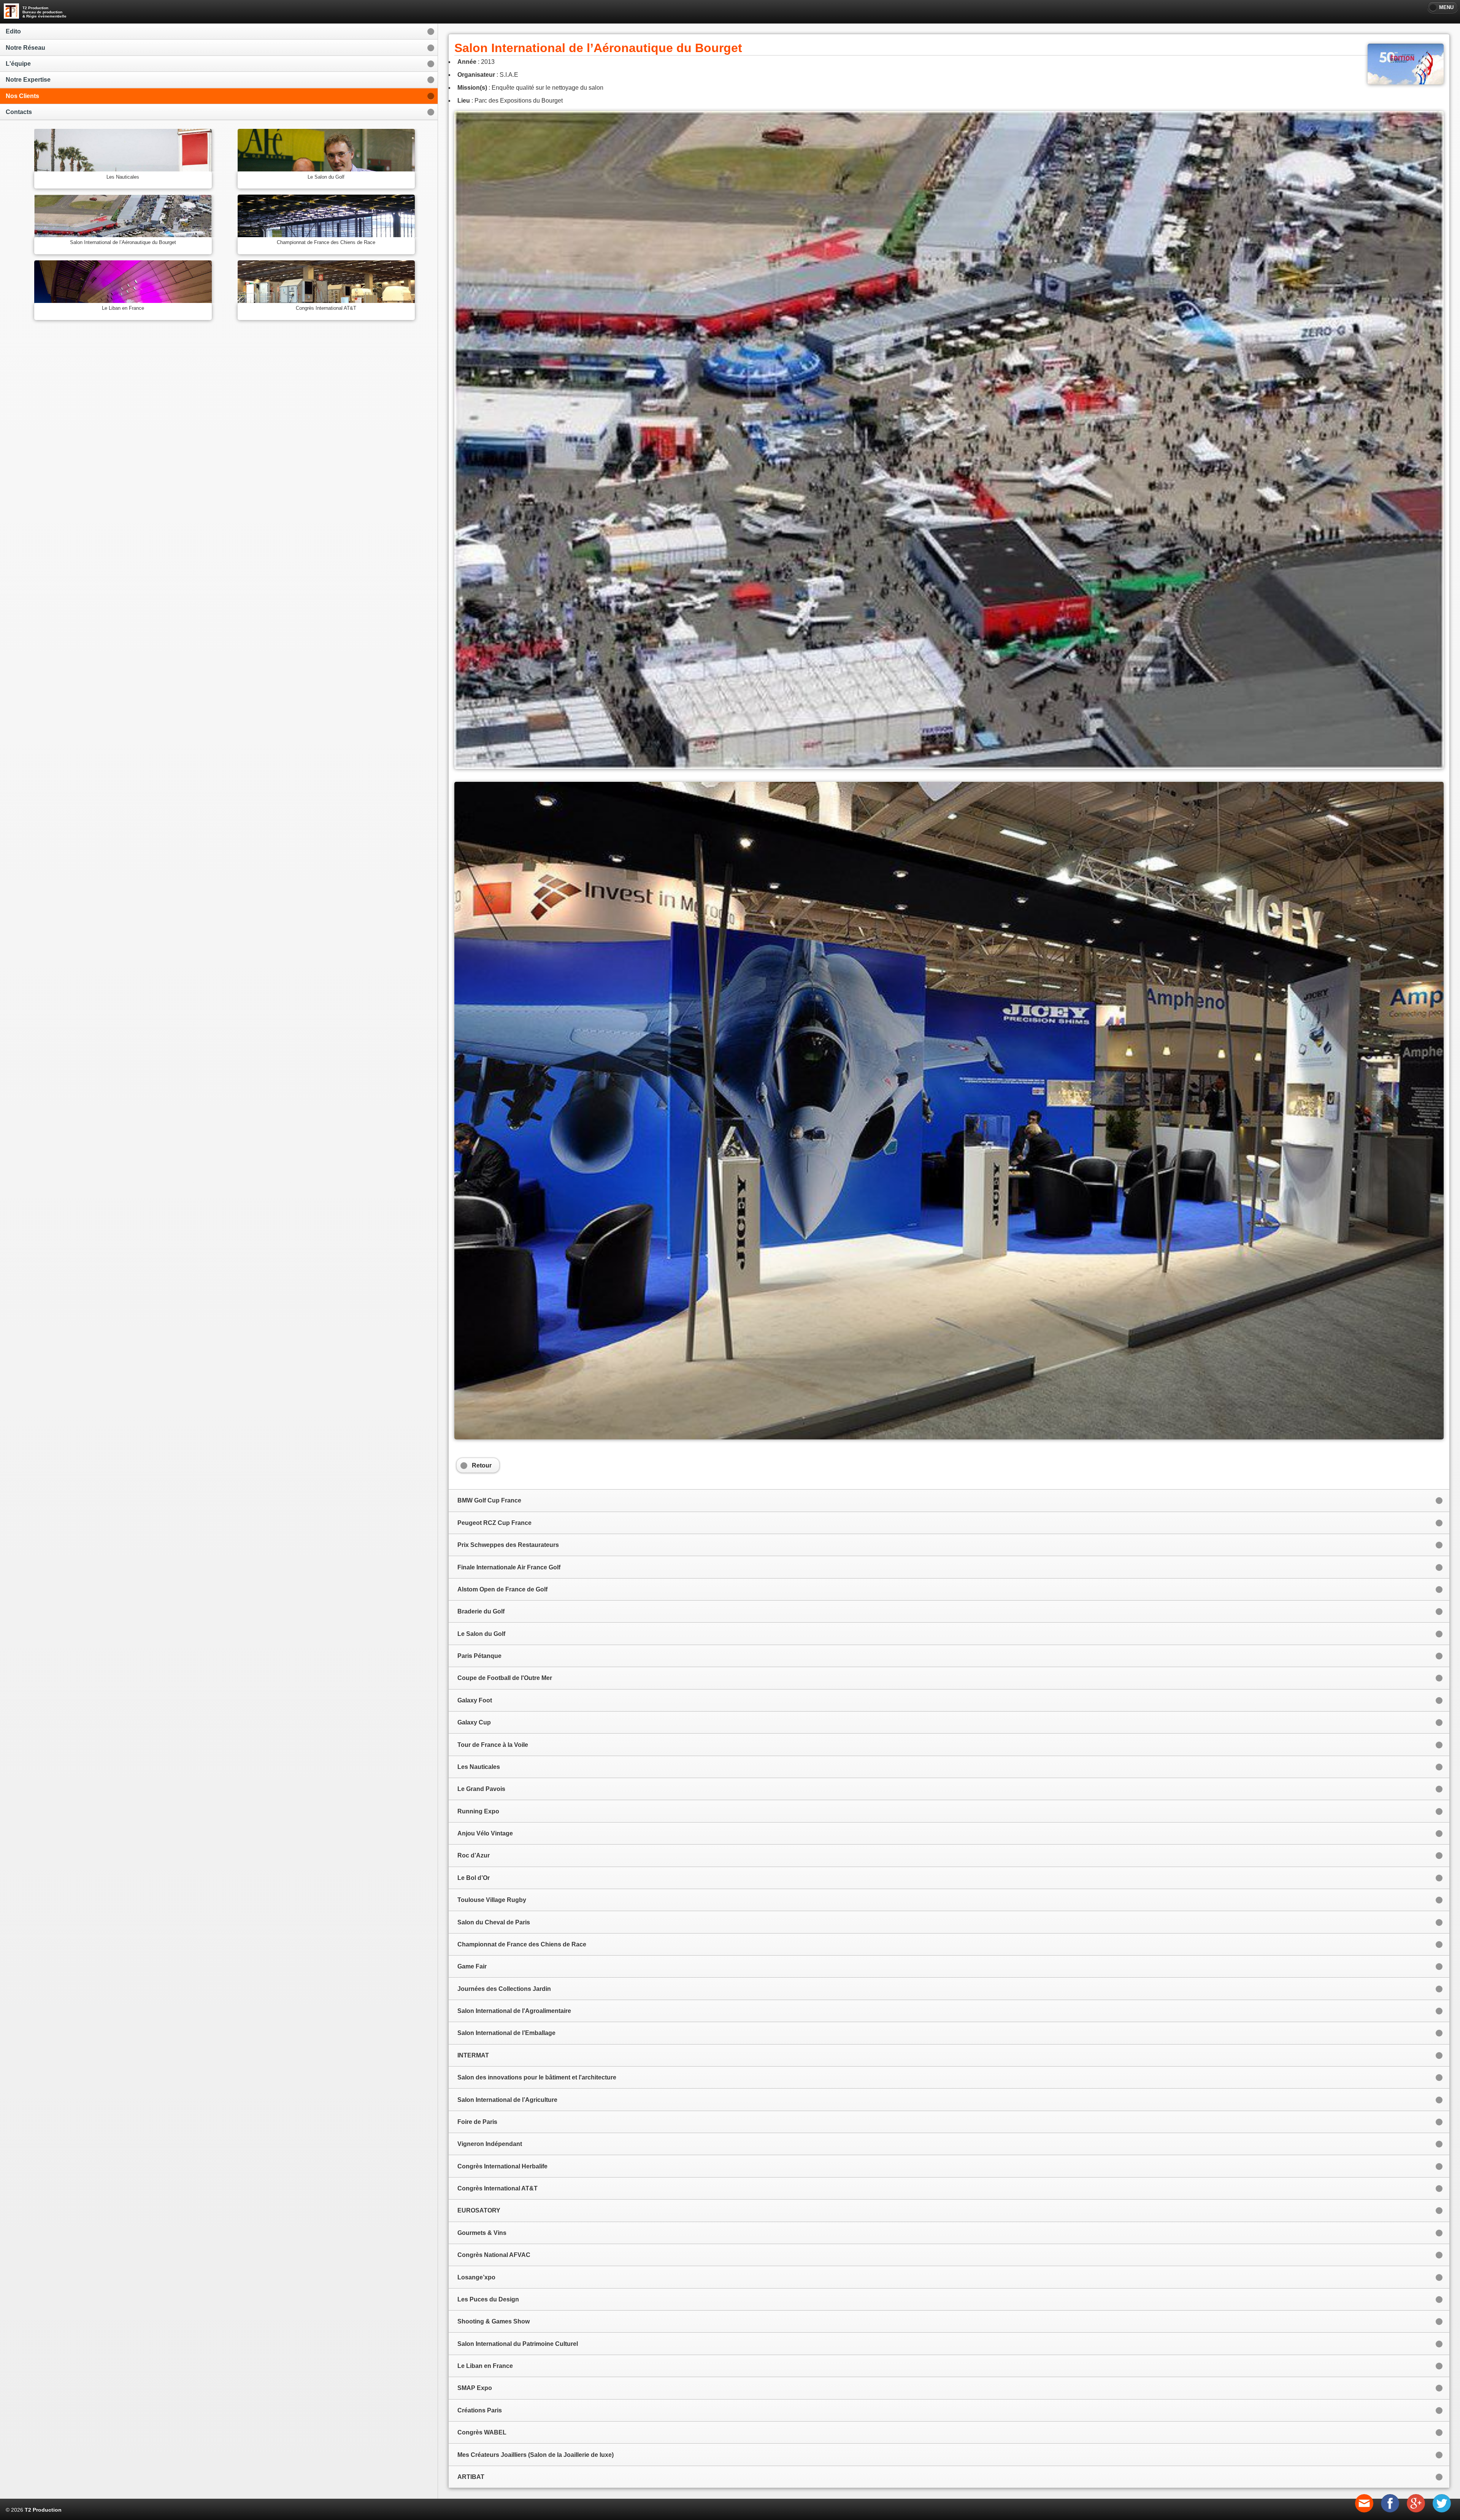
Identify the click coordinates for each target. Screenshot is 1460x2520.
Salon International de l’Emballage (506, 2033)
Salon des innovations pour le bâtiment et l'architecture (537, 2077)
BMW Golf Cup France (489, 1500)
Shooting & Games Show (494, 2321)
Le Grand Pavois (481, 1789)
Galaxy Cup (474, 1722)
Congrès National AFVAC (494, 2255)
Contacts (19, 112)
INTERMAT (473, 2055)
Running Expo (478, 1811)
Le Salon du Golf (481, 1634)
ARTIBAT (471, 2477)
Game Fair (472, 1966)
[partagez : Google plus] (1416, 2510)
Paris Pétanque (479, 1656)
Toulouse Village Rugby (492, 1900)
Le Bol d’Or (474, 1878)
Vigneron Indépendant (490, 2144)
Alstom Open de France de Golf (502, 1589)
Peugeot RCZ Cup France (494, 1523)
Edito (13, 31)
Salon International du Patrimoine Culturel (518, 2344)
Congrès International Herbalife (502, 2166)
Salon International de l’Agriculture (507, 2100)
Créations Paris (480, 2410)
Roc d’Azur (474, 1855)
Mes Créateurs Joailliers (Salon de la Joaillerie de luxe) (536, 2455)
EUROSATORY (479, 2210)
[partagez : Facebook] (1390, 2510)
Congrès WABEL (482, 2432)
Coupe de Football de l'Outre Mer (505, 1678)
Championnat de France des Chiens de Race (522, 1944)
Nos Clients (22, 96)
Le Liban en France (485, 2366)
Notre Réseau (25, 48)
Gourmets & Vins (482, 2233)
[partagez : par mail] (1364, 2510)
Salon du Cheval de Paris (494, 1922)
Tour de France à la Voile (493, 1745)
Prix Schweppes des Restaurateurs (508, 1545)
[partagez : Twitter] (1442, 2510)
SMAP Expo (475, 2388)
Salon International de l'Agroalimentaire (514, 2011)
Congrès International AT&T (498, 2188)
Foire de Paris (477, 2122)
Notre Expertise (28, 80)
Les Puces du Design (488, 2299)
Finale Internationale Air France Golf (509, 1567)
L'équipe (18, 64)
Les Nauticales (479, 1767)
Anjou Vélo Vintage (485, 1833)
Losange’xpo (476, 2277)
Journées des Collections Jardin (504, 1989)
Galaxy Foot (475, 1700)
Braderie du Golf (481, 1611)
